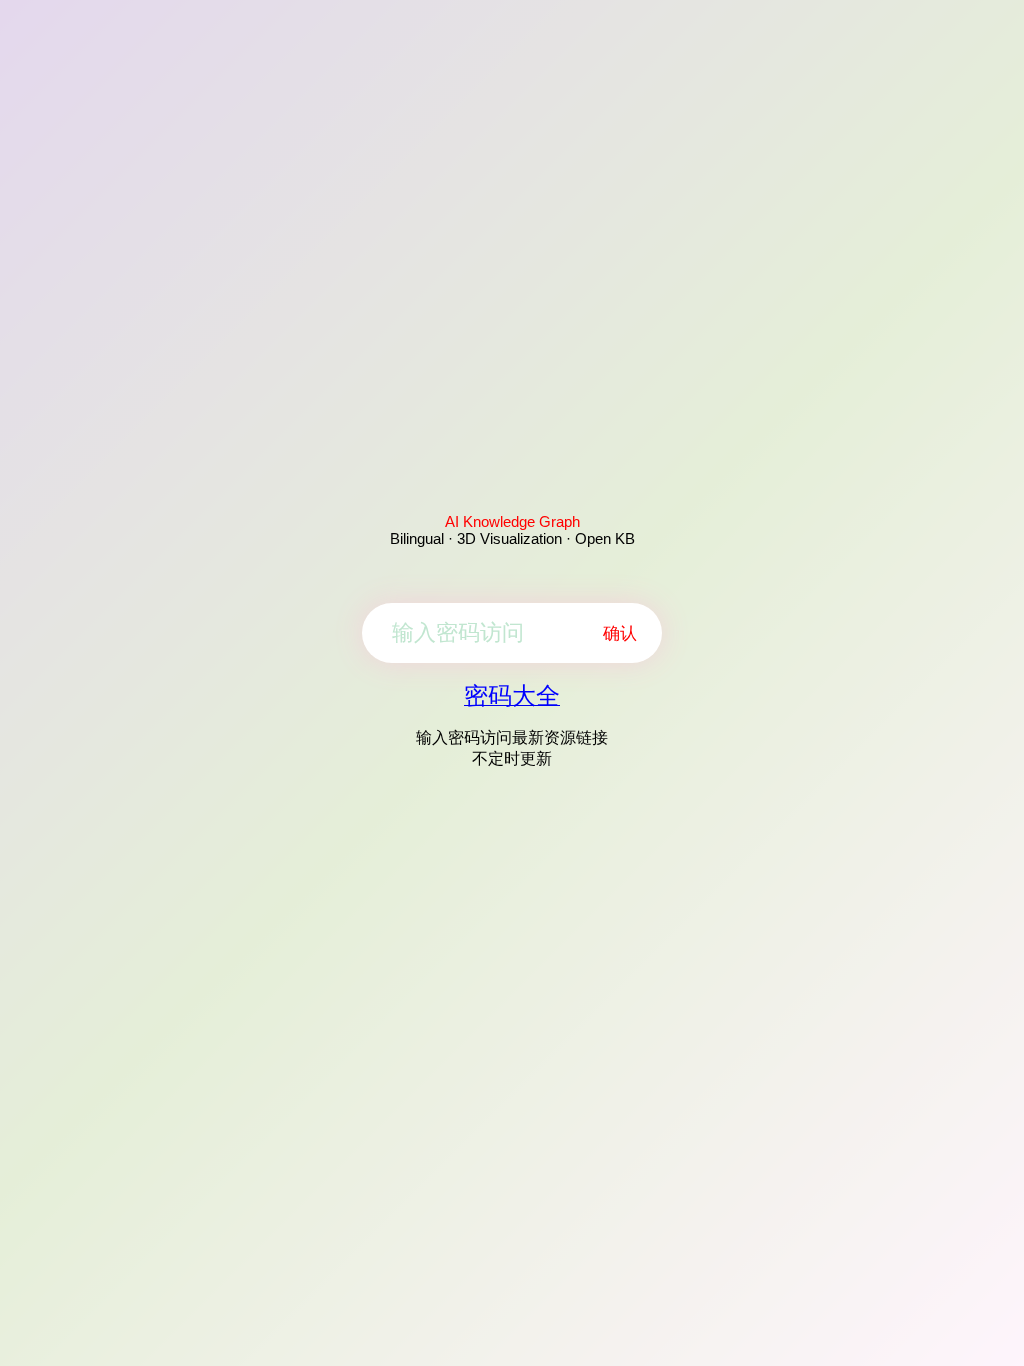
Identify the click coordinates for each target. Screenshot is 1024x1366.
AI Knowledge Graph (512, 521)
